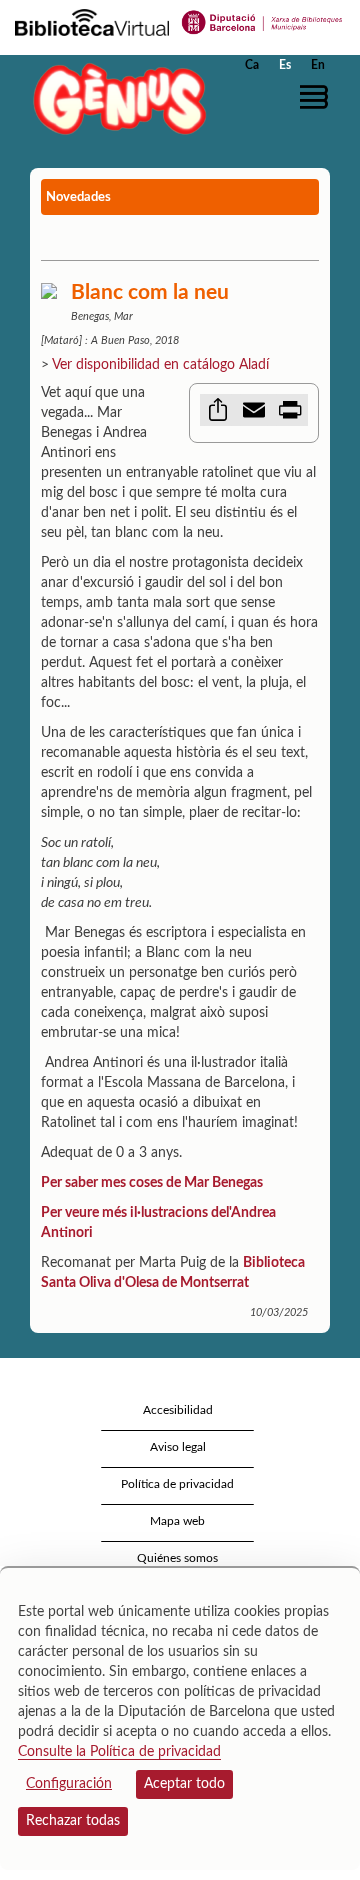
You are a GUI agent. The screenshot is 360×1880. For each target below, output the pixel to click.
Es (285, 65)
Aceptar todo (184, 1784)
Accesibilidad (178, 1410)
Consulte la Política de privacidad (119, 1752)
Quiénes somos (177, 1558)
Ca (252, 65)
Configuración (69, 1784)
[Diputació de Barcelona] (262, 21)
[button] (317, 97)
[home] (115, 98)
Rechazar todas (73, 1821)
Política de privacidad (177, 1484)
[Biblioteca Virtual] (92, 21)
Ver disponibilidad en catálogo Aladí (160, 365)
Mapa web (177, 1521)
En (318, 65)
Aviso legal (178, 1447)
